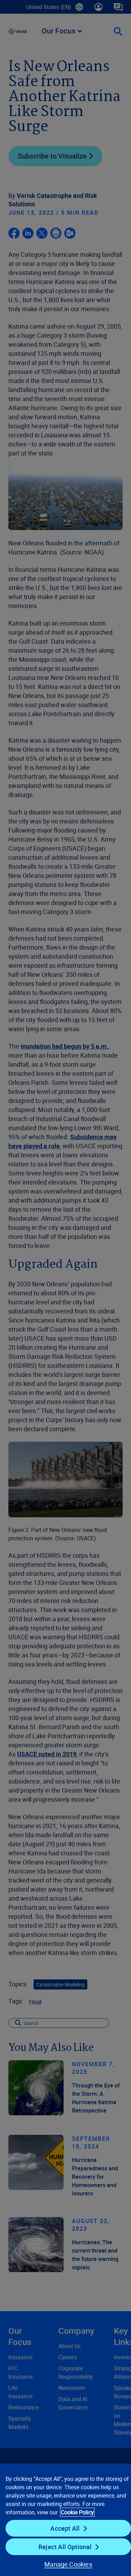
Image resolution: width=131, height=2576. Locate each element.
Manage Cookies (68, 2564)
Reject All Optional (65, 2547)
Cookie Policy (77, 2512)
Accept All (65, 2528)
